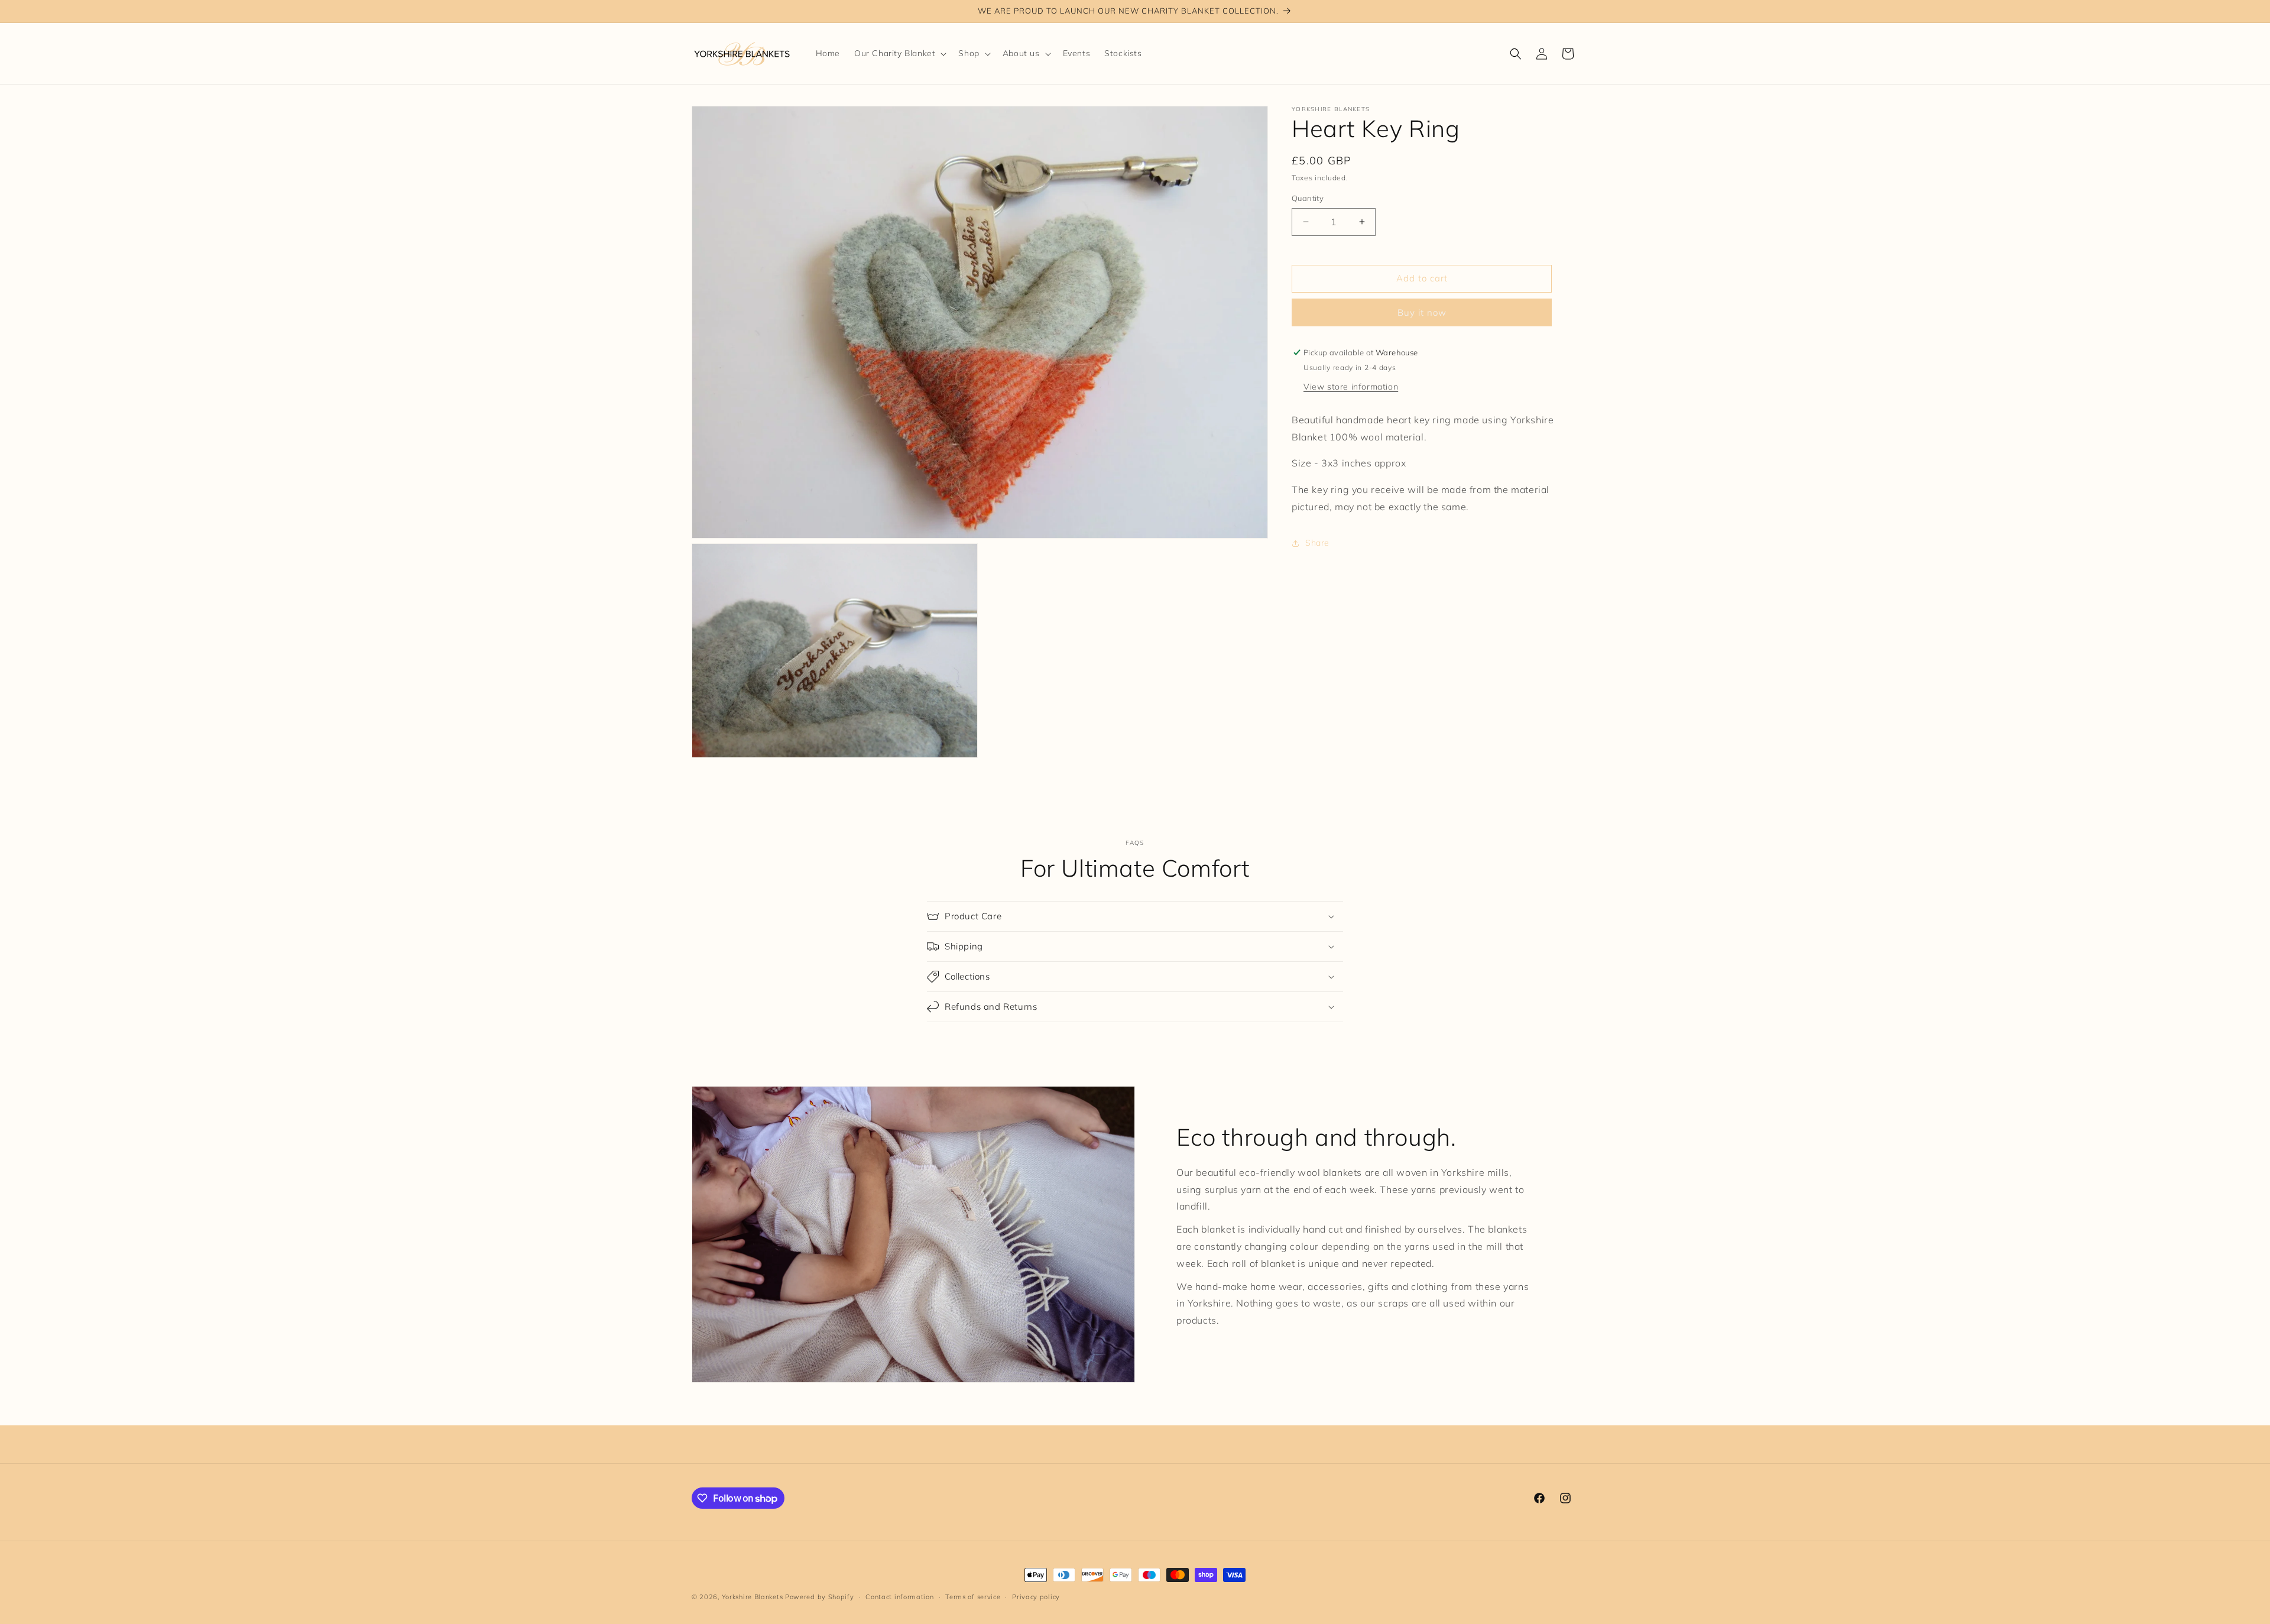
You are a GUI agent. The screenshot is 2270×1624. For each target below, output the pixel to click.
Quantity (1308, 198)
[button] (899, 53)
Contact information (899, 1597)
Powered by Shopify (820, 1597)
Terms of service (973, 1597)
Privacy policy (1036, 1597)
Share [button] (1317, 543)
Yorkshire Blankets (753, 1597)
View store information (1351, 387)
